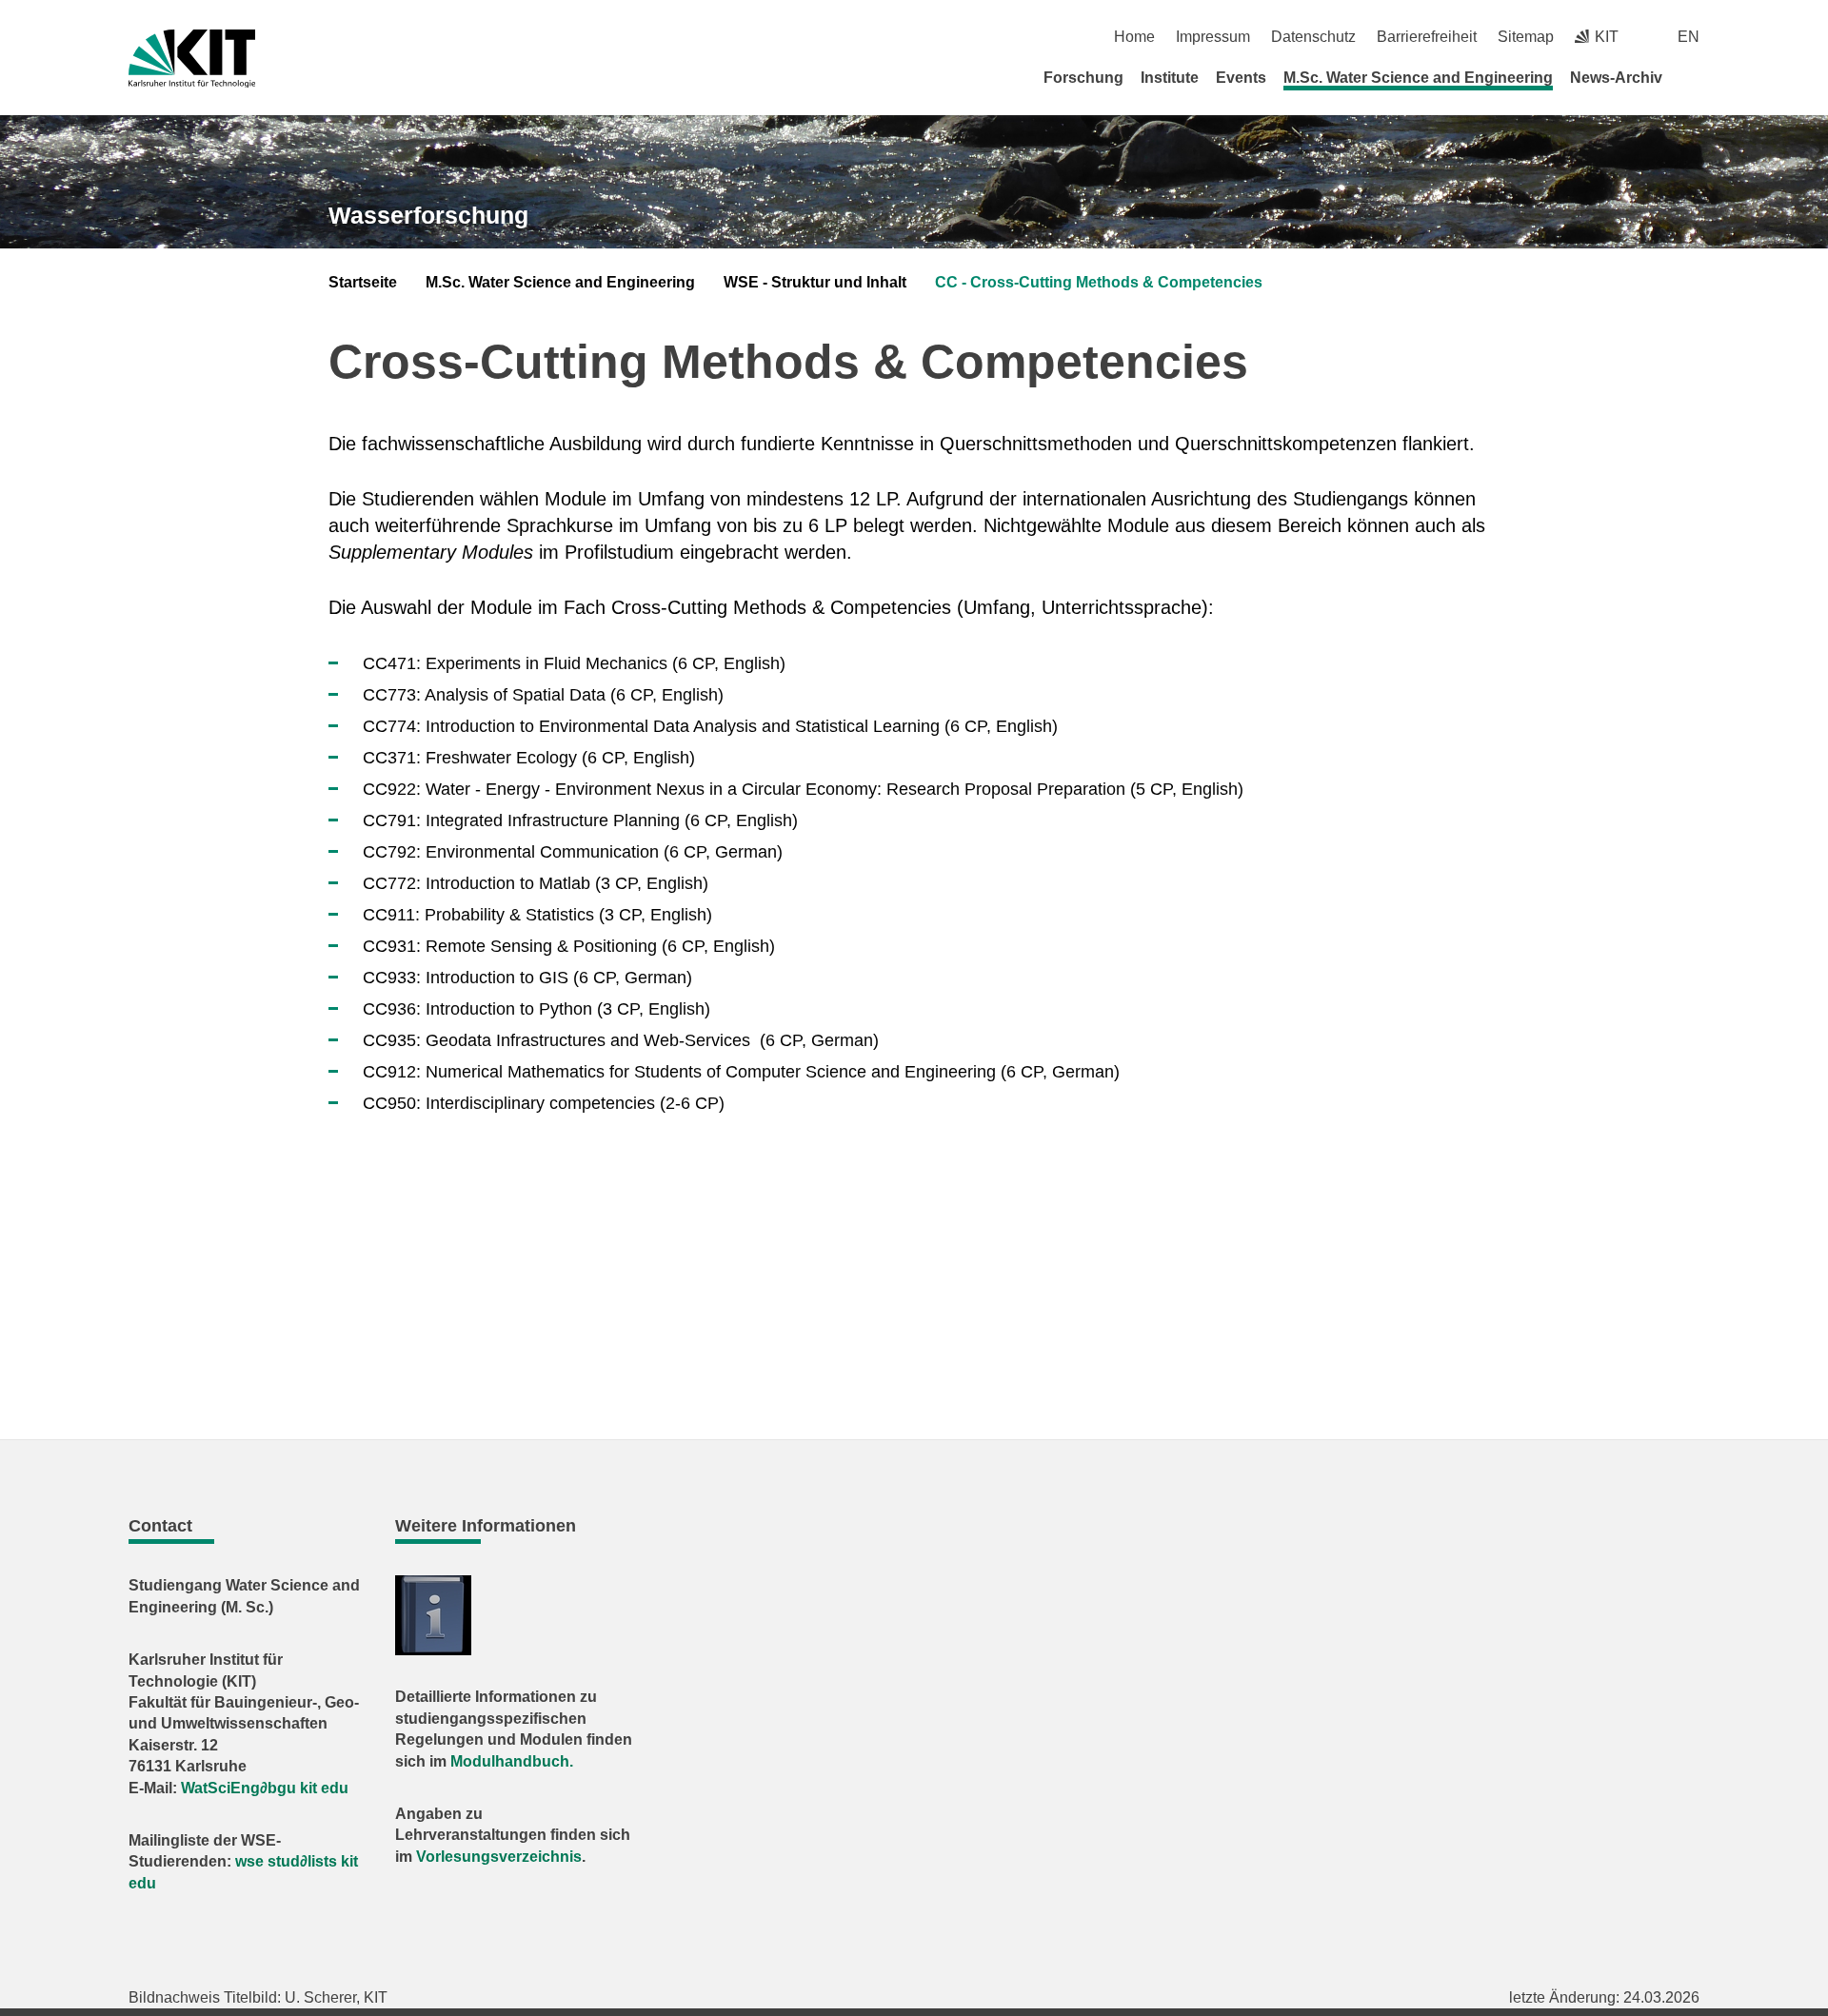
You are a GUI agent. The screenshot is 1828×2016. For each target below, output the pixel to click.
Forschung (1083, 78)
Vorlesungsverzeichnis (499, 1857)
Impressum (1213, 37)
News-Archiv (1616, 78)
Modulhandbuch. (512, 1761)
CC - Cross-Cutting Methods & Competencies (1099, 282)
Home (1134, 37)
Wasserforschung (428, 215)
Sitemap (1526, 37)
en (1689, 37)
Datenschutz (1313, 37)
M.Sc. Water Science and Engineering (1418, 78)
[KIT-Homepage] (192, 59)
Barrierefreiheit (1427, 37)
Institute (1170, 78)
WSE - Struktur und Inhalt (815, 282)
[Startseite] (1693, 77)
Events (1241, 78)
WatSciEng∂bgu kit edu (265, 1788)
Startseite (363, 282)
